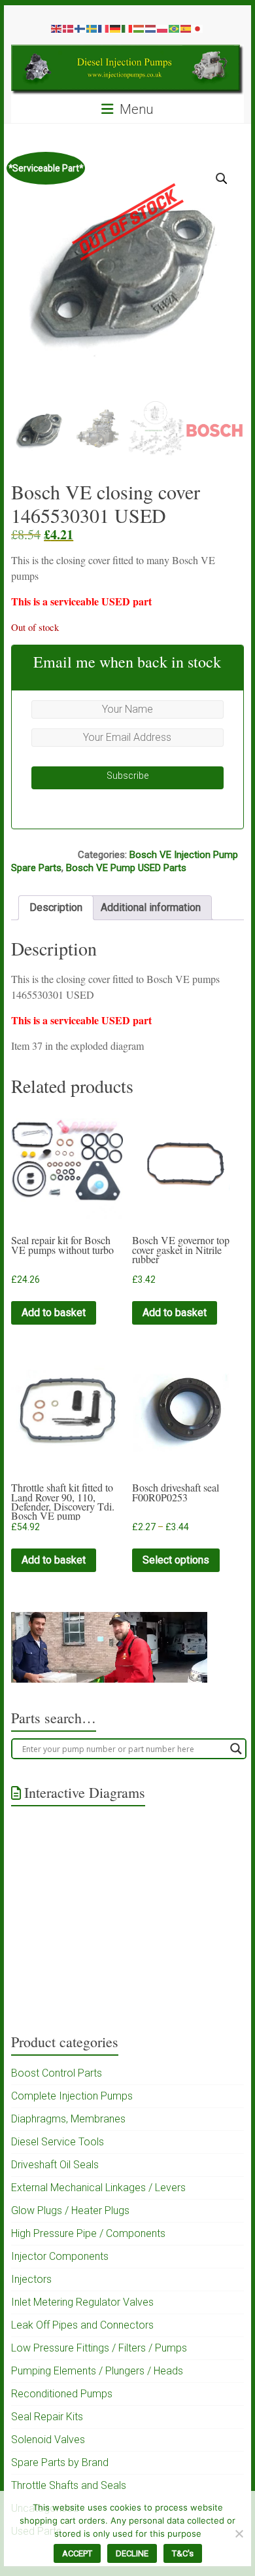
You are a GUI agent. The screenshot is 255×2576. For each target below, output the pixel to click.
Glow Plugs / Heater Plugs (70, 2210)
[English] (57, 28)
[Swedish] (92, 28)
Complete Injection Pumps (72, 2096)
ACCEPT (77, 2553)
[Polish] (163, 28)
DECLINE (132, 2553)
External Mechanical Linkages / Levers (98, 2188)
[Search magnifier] (236, 1749)
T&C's (183, 2553)
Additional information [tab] (151, 907)
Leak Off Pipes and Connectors (82, 2325)
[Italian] (127, 28)
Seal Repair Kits (47, 2417)
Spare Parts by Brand (60, 2462)
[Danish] (69, 28)
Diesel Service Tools (58, 2142)
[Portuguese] (175, 28)
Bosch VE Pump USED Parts (126, 868)
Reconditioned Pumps (62, 2394)
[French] (104, 28)
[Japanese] (198, 28)
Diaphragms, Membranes (68, 2119)
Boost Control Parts (57, 2073)
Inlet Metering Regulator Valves (82, 2302)
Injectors (31, 2279)
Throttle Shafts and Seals (69, 2485)
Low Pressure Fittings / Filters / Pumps (99, 2348)
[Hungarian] (139, 28)
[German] (116, 28)
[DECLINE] (239, 2533)
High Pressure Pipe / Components (88, 2233)
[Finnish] (80, 28)
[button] (222, 179)
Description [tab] (56, 907)
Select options (176, 1560)
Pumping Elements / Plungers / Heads (97, 2371)
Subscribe (127, 776)
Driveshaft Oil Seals (55, 2165)
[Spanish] (186, 28)
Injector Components (60, 2256)
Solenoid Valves (48, 2440)
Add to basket (54, 1313)
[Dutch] (151, 28)
